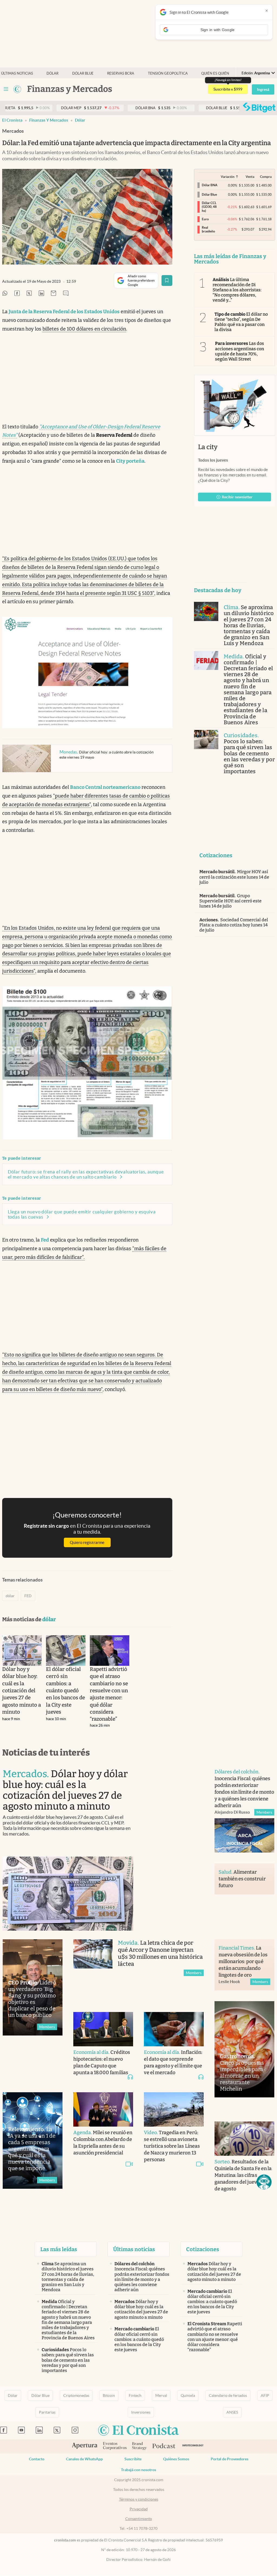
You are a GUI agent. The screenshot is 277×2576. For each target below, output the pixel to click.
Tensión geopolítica (168, 73)
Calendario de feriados (228, 2395)
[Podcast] (164, 2446)
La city (208, 447)
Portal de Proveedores (230, 2459)
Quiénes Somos (176, 2459)
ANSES (232, 2412)
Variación (228, 177)
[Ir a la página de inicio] (17, 89)
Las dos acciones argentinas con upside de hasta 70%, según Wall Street (240, 351)
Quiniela (188, 2395)
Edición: (256, 73)
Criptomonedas (76, 2395)
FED (28, 1596)
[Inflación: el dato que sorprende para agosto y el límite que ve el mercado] (174, 2029)
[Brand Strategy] (139, 2446)
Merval (161, 2395)
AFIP (265, 2395)
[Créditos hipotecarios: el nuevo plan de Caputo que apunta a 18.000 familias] (103, 2029)
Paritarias (47, 2412)
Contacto (37, 2459)
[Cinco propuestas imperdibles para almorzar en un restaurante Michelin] (244, 2049)
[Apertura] (85, 2446)
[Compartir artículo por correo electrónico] (54, 294)
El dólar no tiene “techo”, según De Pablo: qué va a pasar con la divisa (241, 322)
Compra (266, 177)
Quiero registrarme (87, 1542)
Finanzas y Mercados (49, 120)
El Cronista (12, 120)
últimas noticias (17, 73)
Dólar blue (83, 73)
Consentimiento (139, 2519)
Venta (250, 177)
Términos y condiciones (139, 2499)
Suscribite (133, 2459)
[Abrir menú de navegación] (6, 89)
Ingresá (263, 89)
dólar (80, 120)
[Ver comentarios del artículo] (66, 294)
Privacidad (139, 2509)
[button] (264, 2182)
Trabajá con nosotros (138, 2470)
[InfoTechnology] (193, 2446)
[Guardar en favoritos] (167, 281)
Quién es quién (215, 73)
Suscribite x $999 (228, 89)
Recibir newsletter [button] (237, 497)
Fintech (135, 2395)
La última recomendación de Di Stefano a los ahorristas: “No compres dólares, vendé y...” (237, 290)
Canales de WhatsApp (84, 2459)
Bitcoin (109, 2395)
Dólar (52, 73)
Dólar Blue (40, 2395)
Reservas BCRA (121, 73)
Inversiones (141, 2412)
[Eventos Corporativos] (115, 2446)
